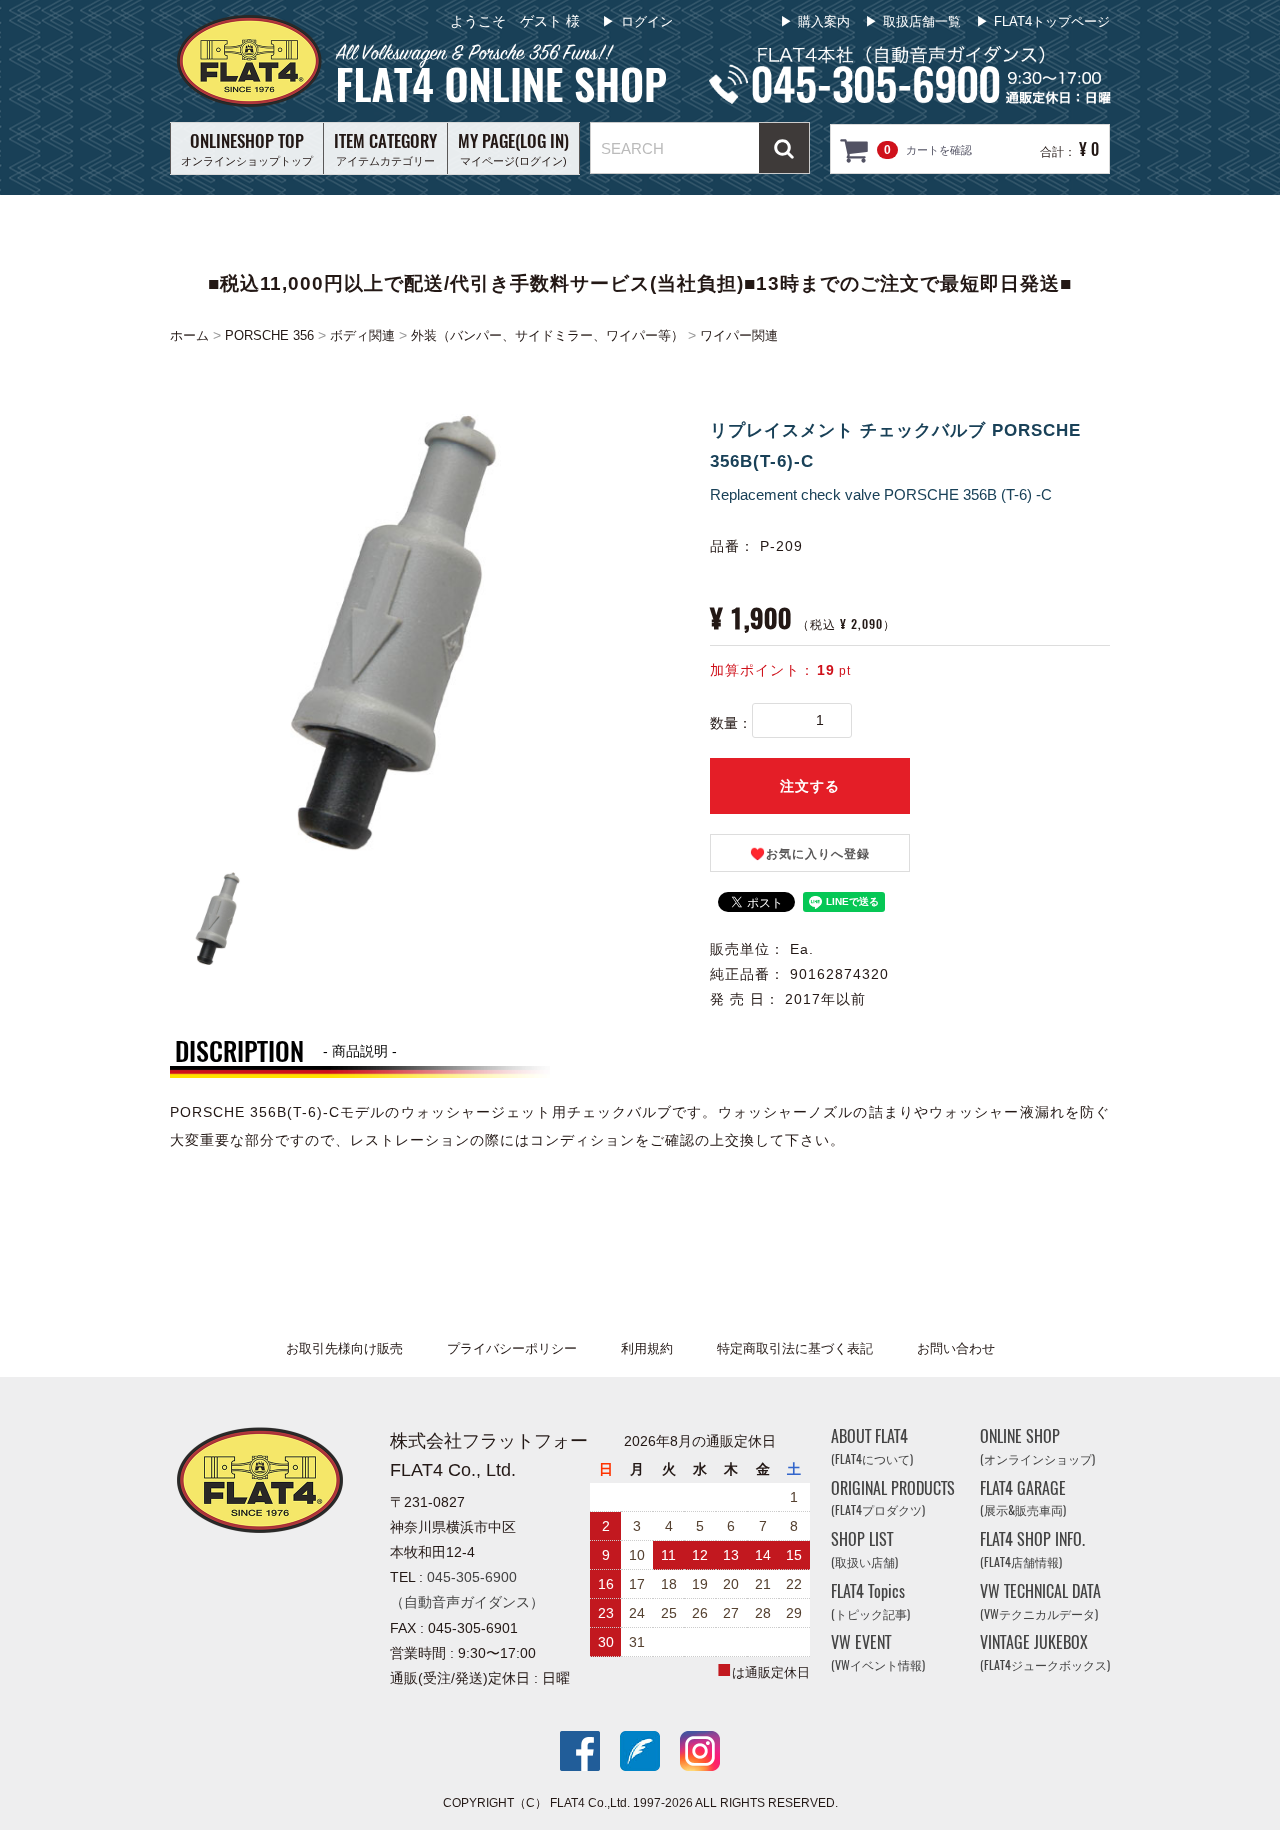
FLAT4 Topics (870, 1601)
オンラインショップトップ (247, 148)
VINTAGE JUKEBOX (1045, 1653)
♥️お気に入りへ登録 (810, 854)
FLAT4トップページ (1052, 21)
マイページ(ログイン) (513, 148)
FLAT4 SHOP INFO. (1032, 1550)
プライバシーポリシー (512, 1348)
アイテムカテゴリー (385, 148)
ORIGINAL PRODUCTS (893, 1498)
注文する (810, 786)
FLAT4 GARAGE (1023, 1498)
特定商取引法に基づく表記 (795, 1348)
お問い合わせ (956, 1348)
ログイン (647, 21)
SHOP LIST (864, 1550)
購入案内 (824, 21)
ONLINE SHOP (1037, 1446)
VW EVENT (878, 1653)
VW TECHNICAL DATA (1040, 1601)
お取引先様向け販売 (344, 1348)
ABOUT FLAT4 (872, 1446)
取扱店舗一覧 (922, 21)
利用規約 (647, 1348)
